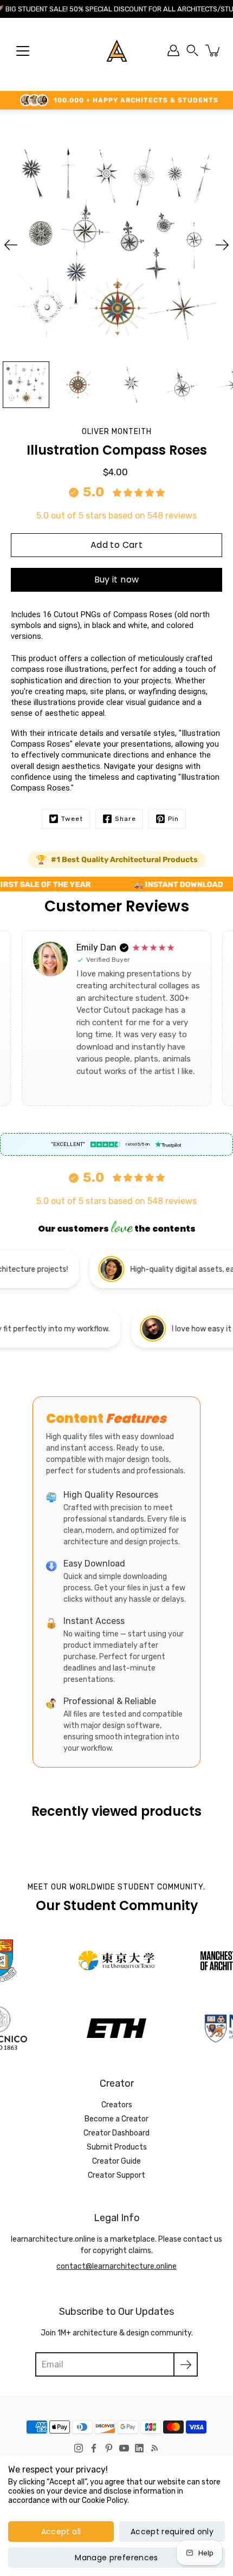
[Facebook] (94, 2448)
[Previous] (11, 245)
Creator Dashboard (116, 2133)
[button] (192, 50)
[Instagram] (79, 2448)
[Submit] (186, 2364)
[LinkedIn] (139, 2448)
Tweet (72, 819)
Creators (117, 2105)
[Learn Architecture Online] (117, 50)
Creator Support (116, 2175)
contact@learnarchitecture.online (116, 2266)
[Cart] (213, 50)
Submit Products (117, 2147)
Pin (173, 819)
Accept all (61, 2532)
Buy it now (117, 580)
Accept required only (172, 2532)
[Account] (173, 50)
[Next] (222, 245)
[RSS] (154, 2448)
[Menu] (23, 51)
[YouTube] (124, 2448)
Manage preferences (116, 2558)
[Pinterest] (109, 2448)
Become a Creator (116, 2119)
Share (125, 819)
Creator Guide (116, 2161)
